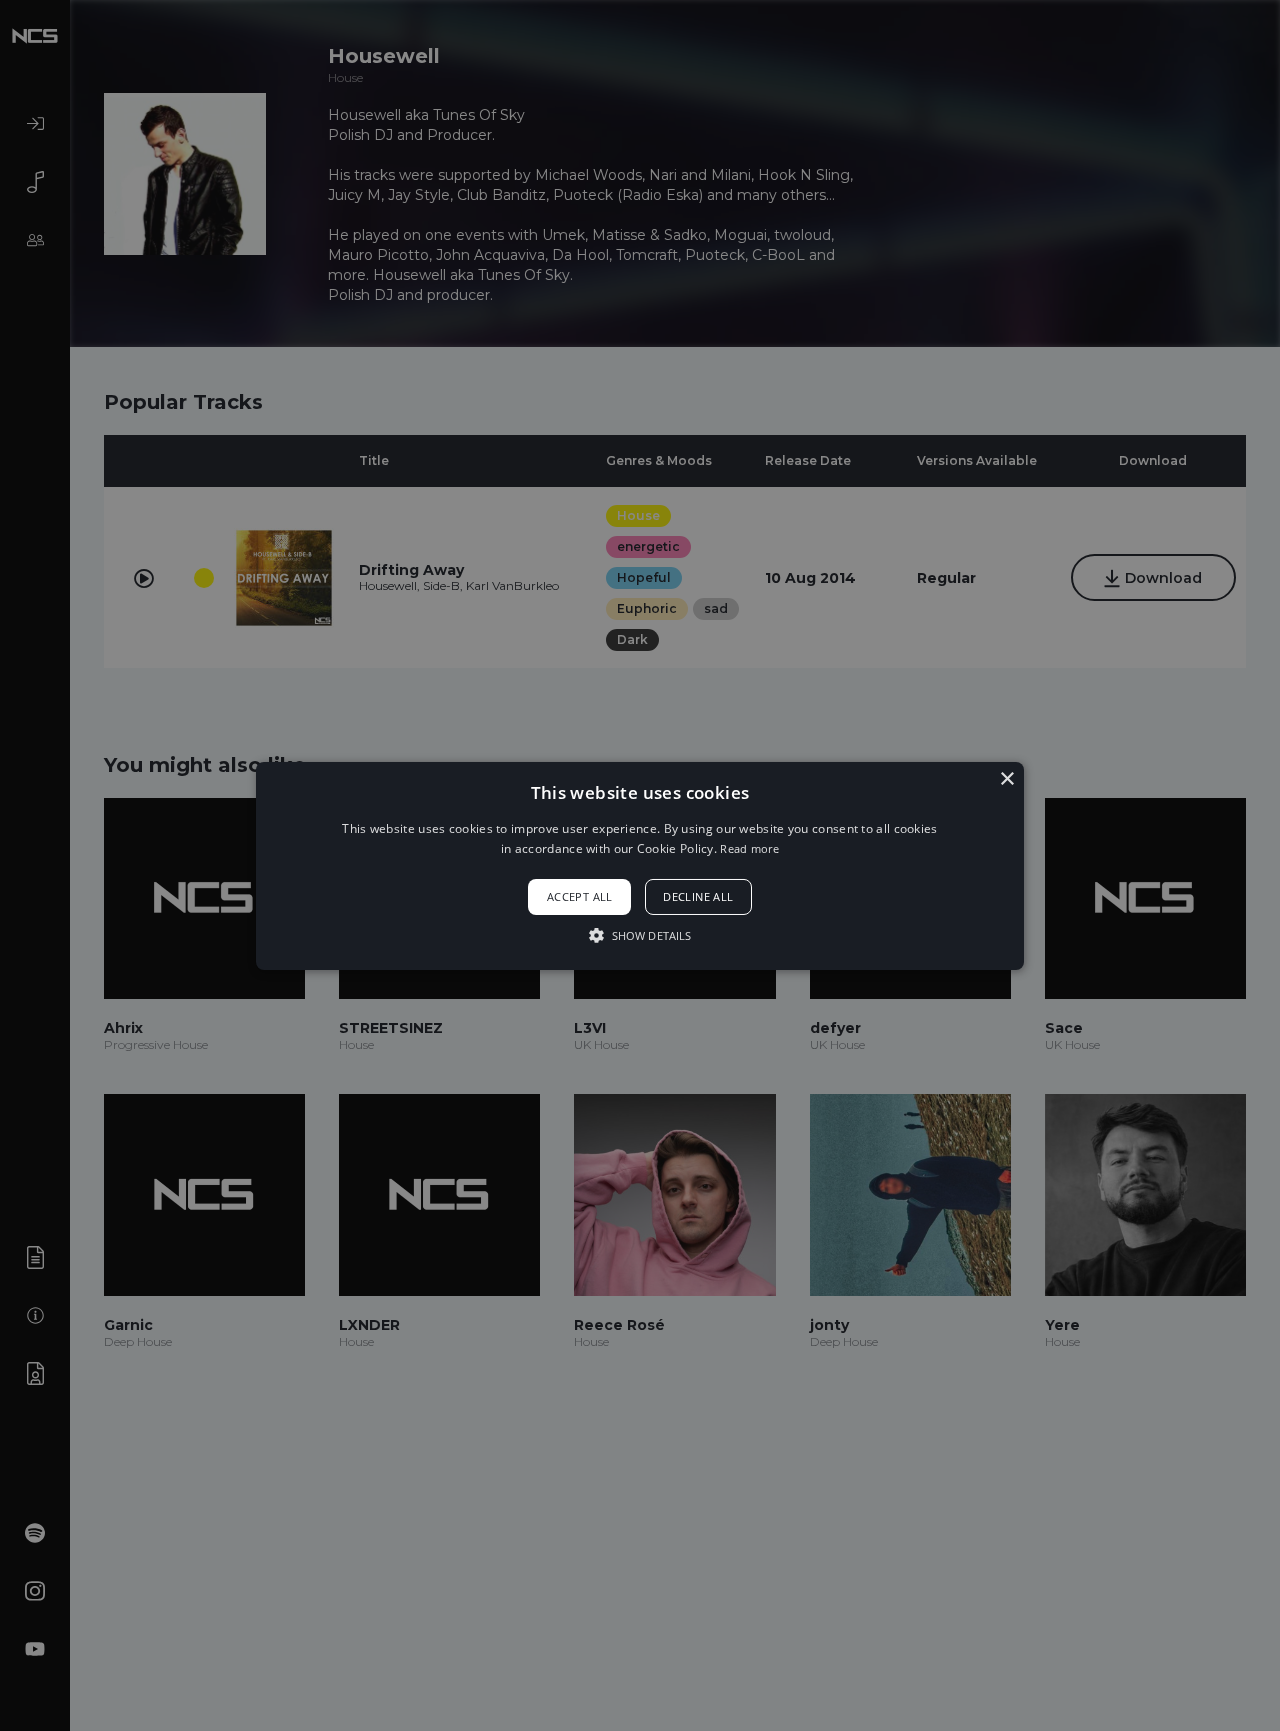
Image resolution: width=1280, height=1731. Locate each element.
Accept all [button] (580, 896)
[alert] (640, 865)
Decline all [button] (698, 896)
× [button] (1006, 778)
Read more (749, 848)
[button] (640, 865)
